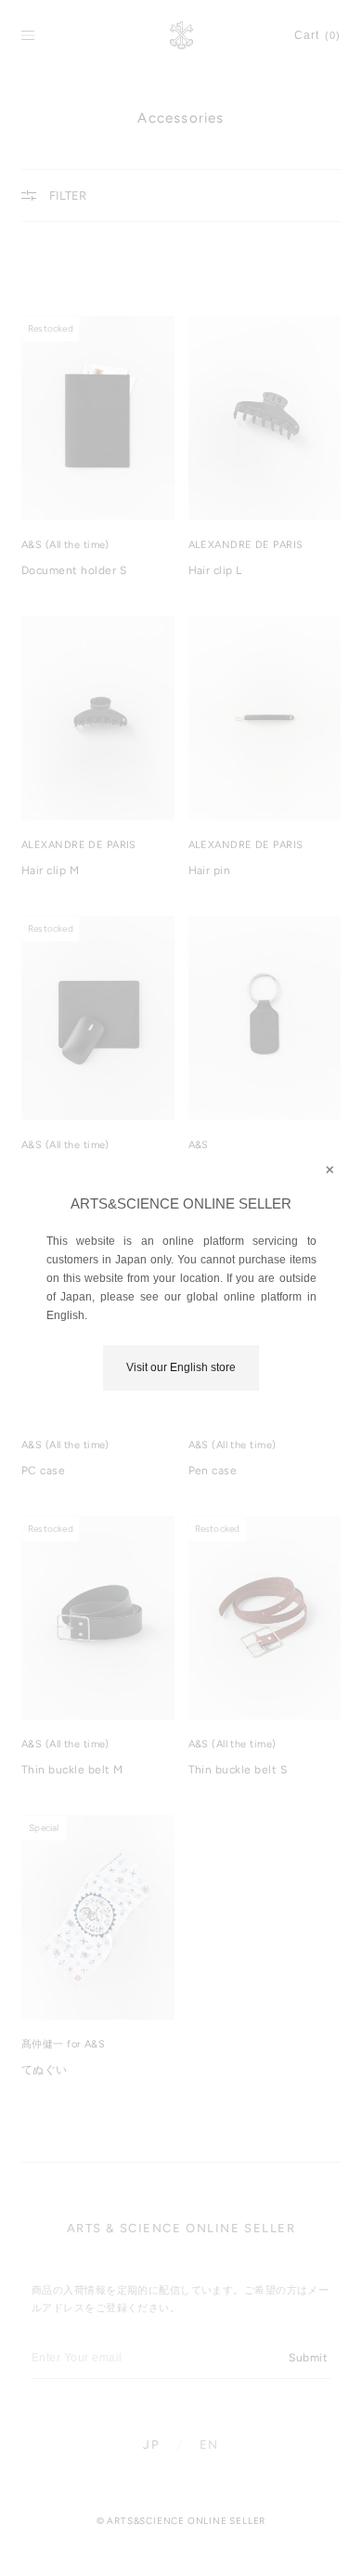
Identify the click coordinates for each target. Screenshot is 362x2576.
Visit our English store (181, 1367)
